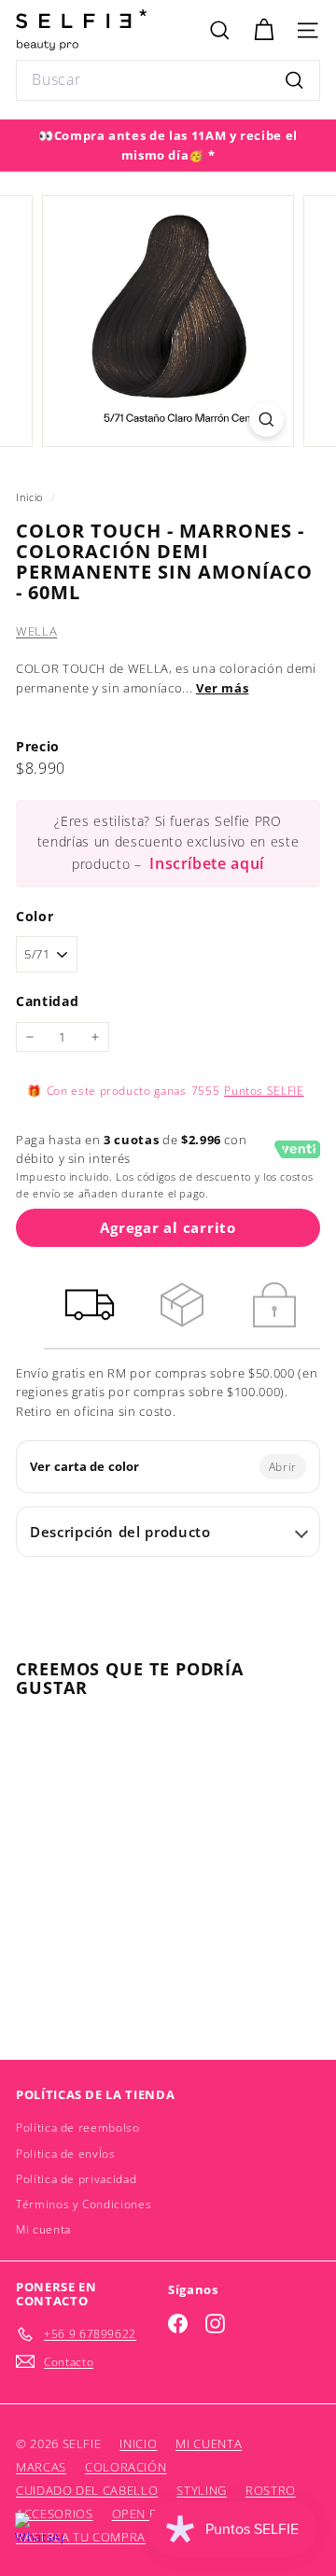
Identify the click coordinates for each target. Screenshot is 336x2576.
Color (35, 916)
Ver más (223, 688)
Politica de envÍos (66, 2154)
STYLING (202, 2490)
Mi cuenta (43, 2229)
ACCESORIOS (55, 2513)
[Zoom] (266, 420)
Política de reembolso (78, 2128)
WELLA (36, 631)
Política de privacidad (76, 2179)
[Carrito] (264, 30)
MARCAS (41, 2467)
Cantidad (47, 1001)
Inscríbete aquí (207, 863)
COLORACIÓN (126, 2467)
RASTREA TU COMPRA (81, 2537)
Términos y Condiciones (84, 2204)
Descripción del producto (120, 1532)
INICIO (138, 2443)
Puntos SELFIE (264, 1091)
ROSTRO (271, 2490)
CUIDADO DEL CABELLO (87, 2490)
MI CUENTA (209, 2443)
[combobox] (168, 80)
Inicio (31, 497)
